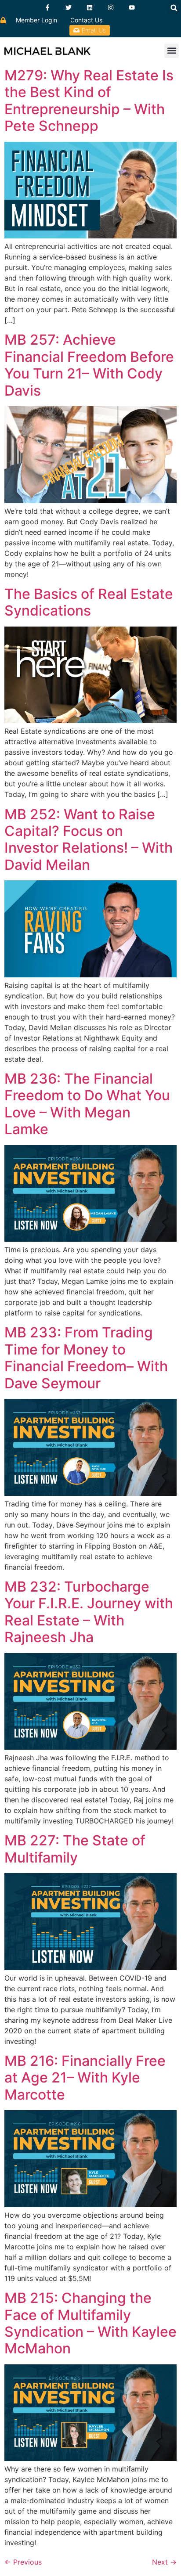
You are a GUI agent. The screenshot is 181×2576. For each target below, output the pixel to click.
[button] (174, 8)
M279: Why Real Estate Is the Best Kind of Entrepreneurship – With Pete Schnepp (89, 101)
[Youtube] (132, 7)
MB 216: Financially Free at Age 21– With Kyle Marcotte (85, 2078)
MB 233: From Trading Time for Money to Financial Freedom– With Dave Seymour (86, 1358)
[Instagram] (111, 7)
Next (164, 2562)
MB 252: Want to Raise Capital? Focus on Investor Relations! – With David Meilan (89, 839)
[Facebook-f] (47, 7)
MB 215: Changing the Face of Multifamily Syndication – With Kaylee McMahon (90, 2323)
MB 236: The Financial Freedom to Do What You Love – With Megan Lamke (87, 1104)
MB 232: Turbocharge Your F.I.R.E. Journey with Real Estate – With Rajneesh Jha (89, 1612)
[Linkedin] (90, 7)
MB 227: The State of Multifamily (75, 1849)
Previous (23, 2562)
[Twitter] (69, 7)
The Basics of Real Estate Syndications (89, 602)
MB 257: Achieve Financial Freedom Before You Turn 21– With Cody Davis (89, 365)
